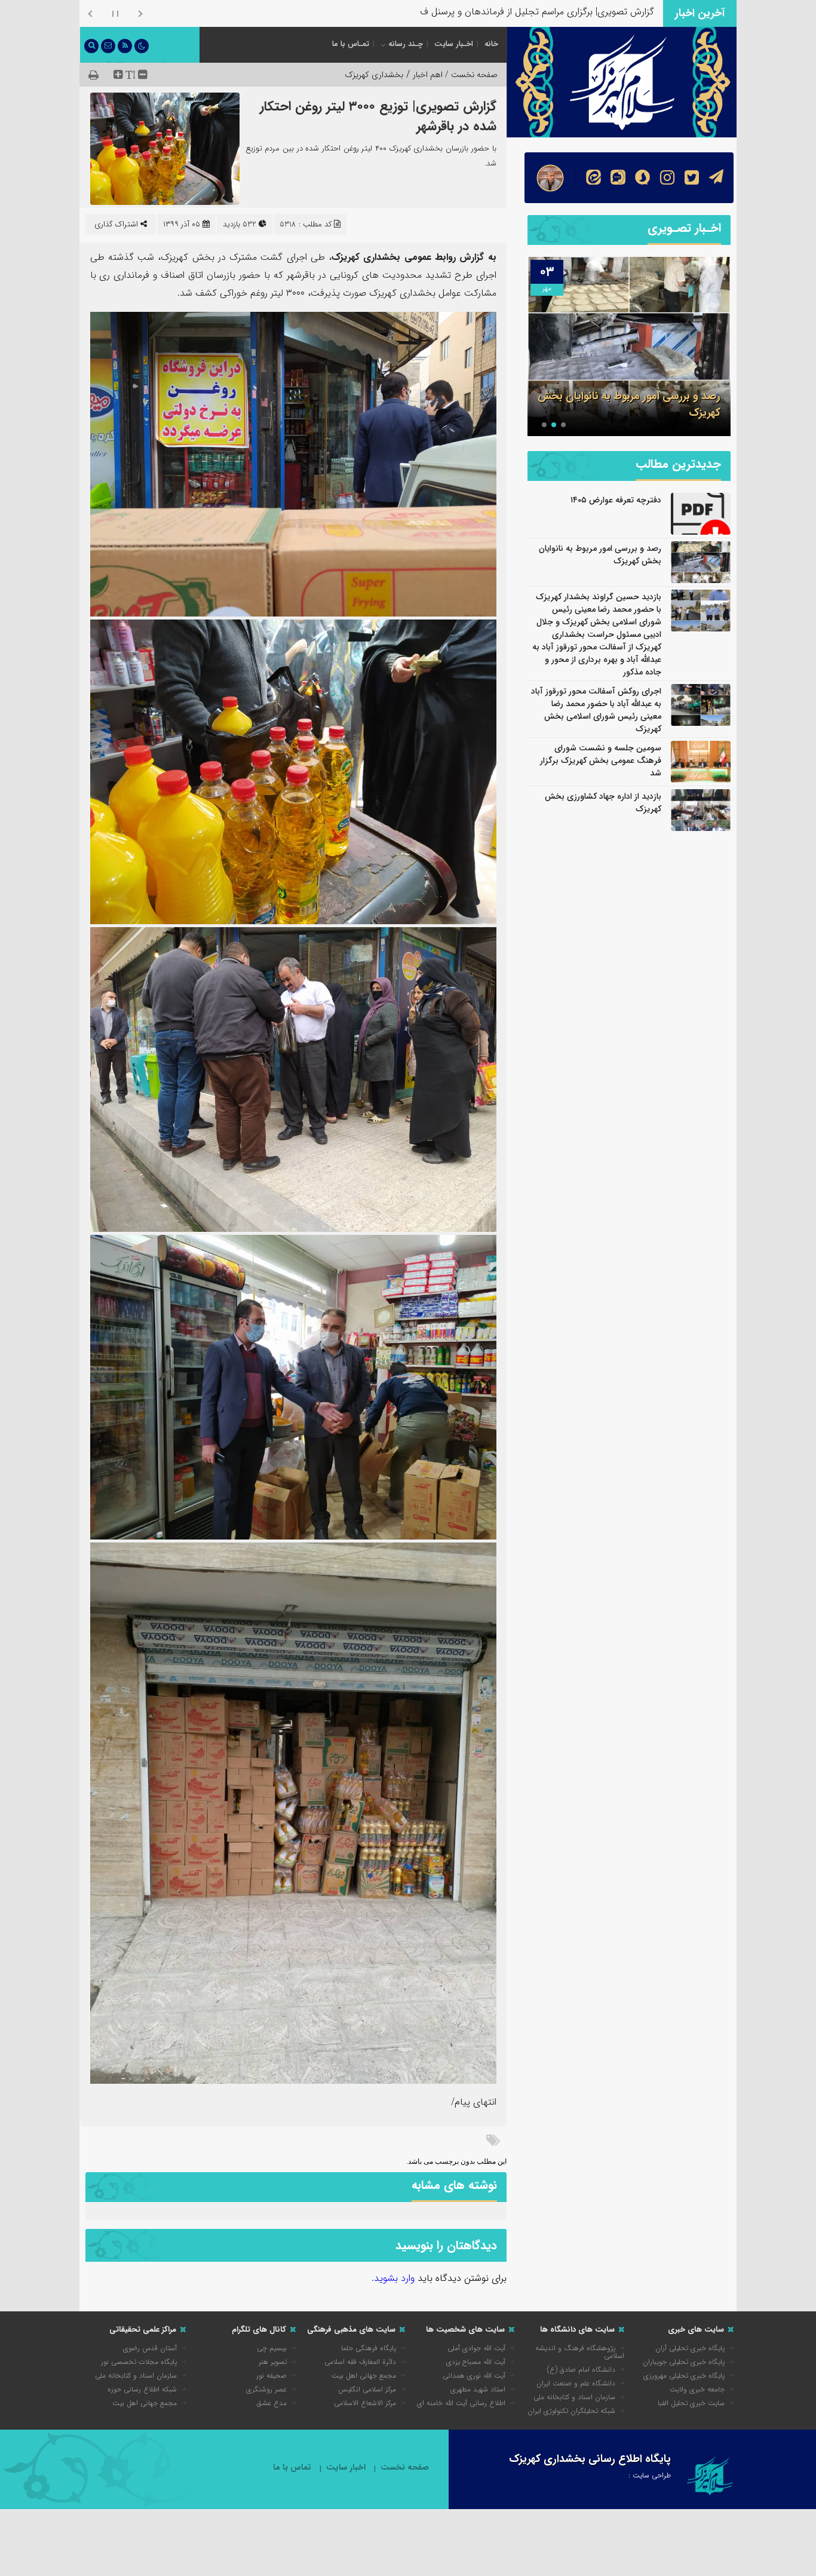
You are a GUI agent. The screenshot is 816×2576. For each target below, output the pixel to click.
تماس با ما (292, 2468)
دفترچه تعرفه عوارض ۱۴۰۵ (616, 500)
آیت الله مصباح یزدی (476, 2362)
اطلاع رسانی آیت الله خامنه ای (461, 2403)
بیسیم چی (272, 2348)
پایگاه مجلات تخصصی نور (139, 2362)
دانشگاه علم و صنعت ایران (576, 2383)
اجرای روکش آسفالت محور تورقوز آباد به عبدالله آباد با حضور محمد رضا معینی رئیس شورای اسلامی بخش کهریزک (596, 710)
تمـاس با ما (351, 44)
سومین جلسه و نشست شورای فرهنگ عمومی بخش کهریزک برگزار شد (601, 760)
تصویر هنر (273, 2362)
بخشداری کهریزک (374, 75)
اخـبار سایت (454, 44)
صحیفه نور (272, 2376)
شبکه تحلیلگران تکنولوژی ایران (571, 2411)
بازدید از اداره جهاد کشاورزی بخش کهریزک (603, 803)
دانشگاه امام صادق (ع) (581, 2370)
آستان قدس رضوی (150, 2348)
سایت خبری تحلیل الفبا (691, 2403)
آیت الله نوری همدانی (474, 2376)
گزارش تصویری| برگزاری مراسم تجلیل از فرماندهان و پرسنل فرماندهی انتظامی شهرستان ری (480, 12)
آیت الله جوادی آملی (476, 2348)
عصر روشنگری (266, 2389)
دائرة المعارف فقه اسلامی (360, 2362)
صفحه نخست (405, 2468)
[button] (563, 425)
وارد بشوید (394, 2278)
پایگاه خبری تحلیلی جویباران (684, 2362)
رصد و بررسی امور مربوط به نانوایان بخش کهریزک (600, 555)
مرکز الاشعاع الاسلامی (365, 2403)
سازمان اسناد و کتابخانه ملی (574, 2397)
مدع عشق (272, 2403)
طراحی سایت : (650, 2475)
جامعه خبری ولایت (697, 2389)
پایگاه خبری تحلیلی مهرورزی (684, 2376)
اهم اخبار (428, 75)
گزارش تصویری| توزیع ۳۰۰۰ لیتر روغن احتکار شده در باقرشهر (378, 116)
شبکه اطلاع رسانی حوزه (142, 2389)
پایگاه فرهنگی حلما (369, 2348)
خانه (491, 44)
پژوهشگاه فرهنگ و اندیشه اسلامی (580, 2352)
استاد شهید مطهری (478, 2389)
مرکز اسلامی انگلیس (367, 2389)
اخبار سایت (346, 2468)
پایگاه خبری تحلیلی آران (690, 2348)
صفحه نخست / (470, 75)
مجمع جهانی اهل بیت (364, 2376)
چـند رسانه (406, 44)
